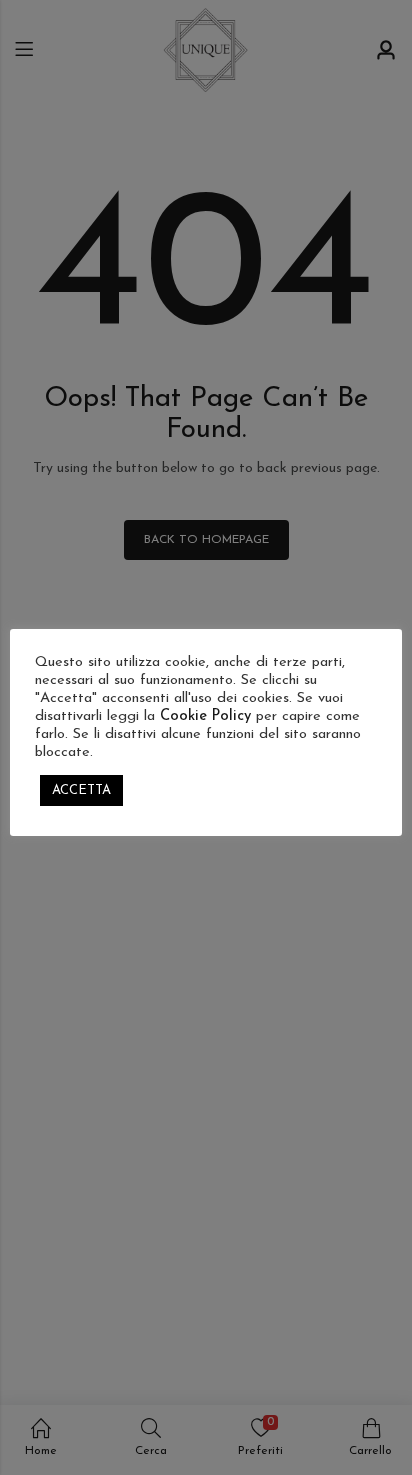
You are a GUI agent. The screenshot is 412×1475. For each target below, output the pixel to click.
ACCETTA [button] (81, 790)
